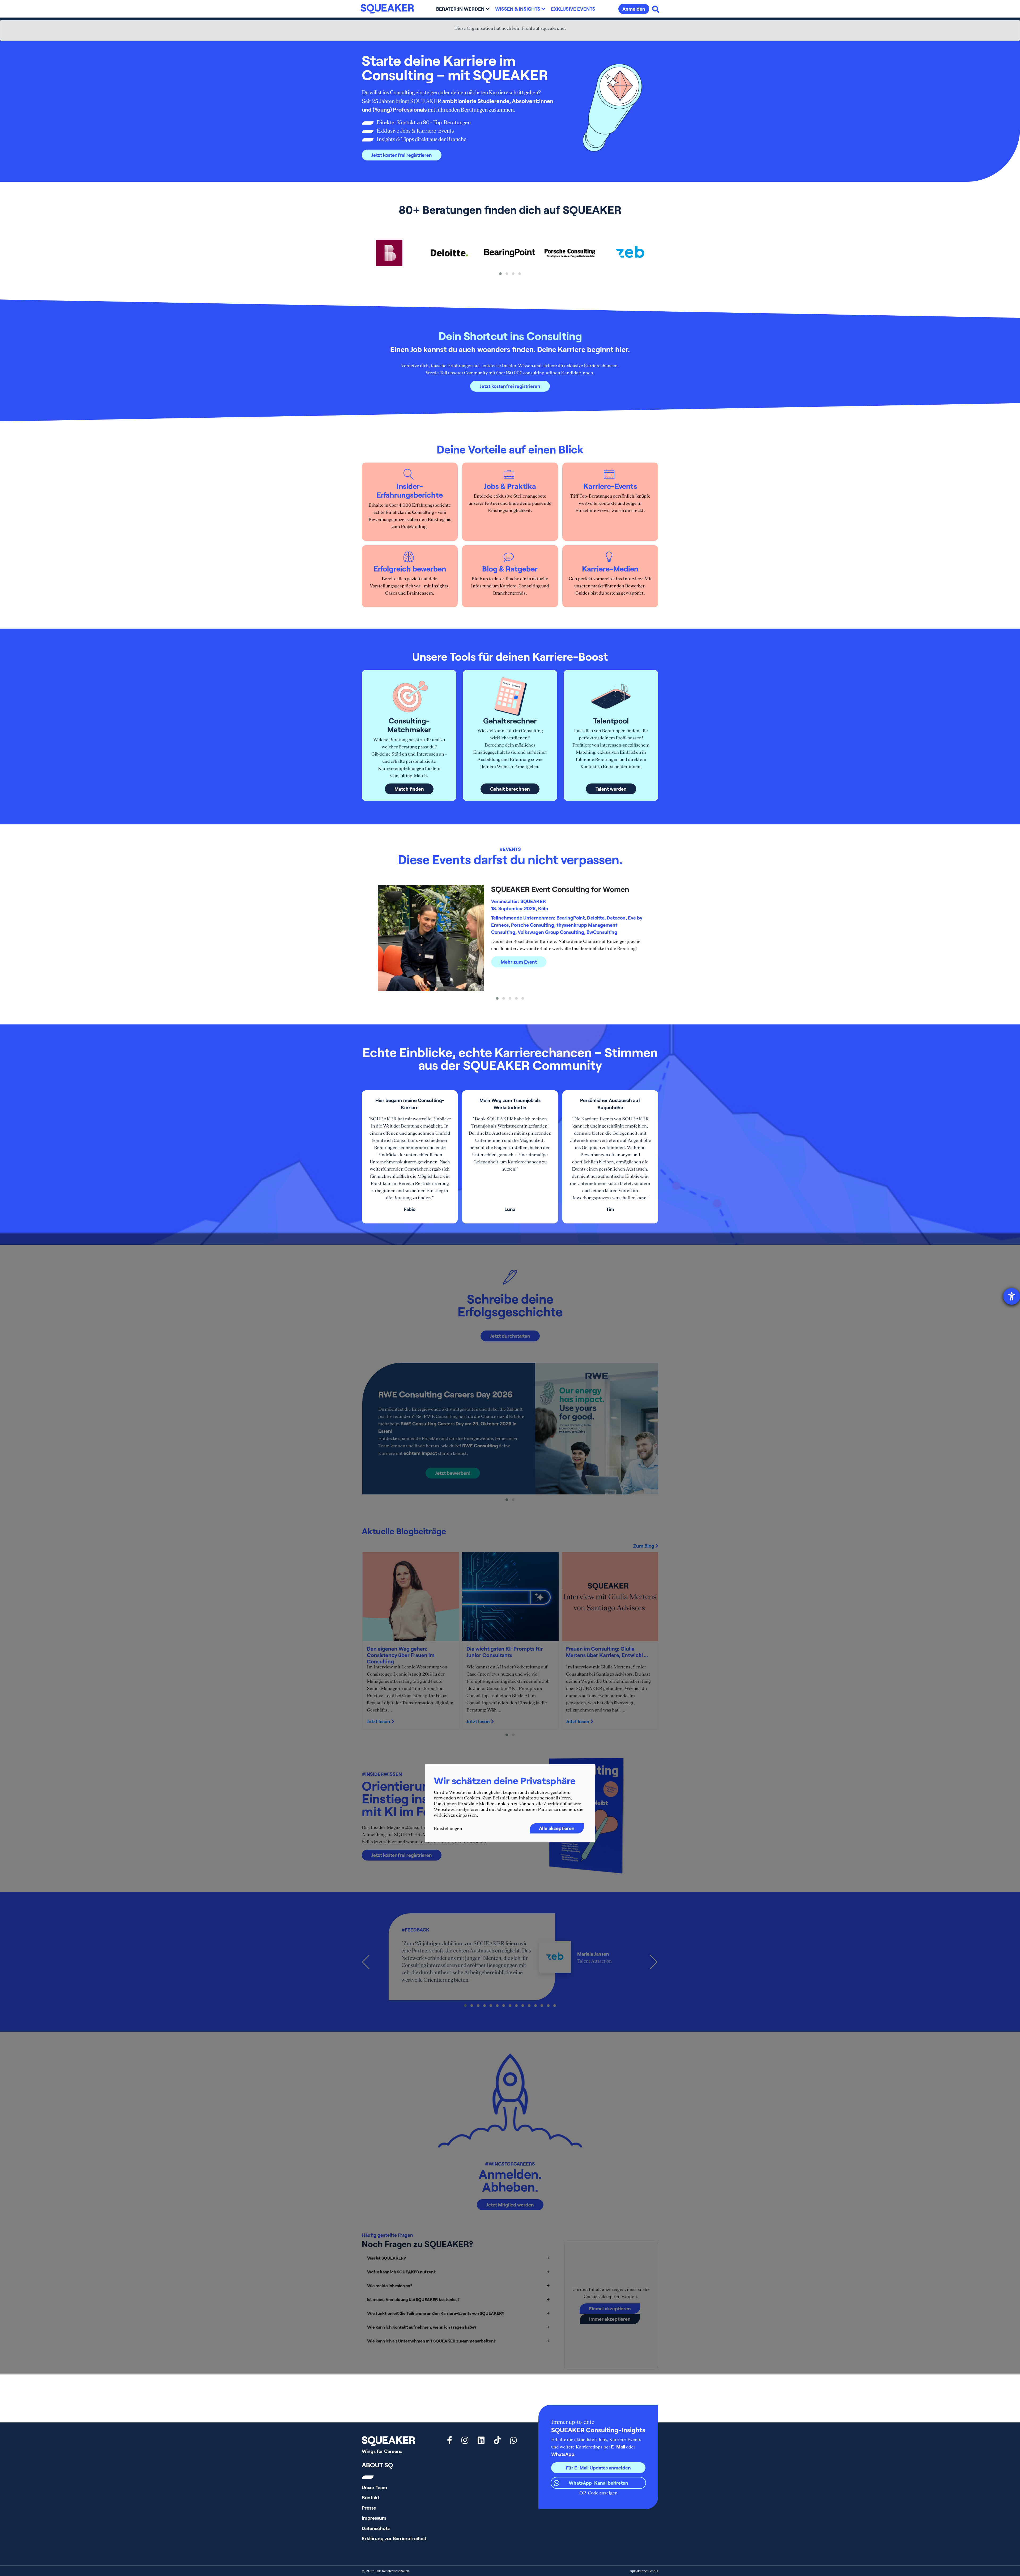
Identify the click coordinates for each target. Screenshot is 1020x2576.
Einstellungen (448, 1828)
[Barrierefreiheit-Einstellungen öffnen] (1012, 1296)
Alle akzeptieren (557, 1828)
